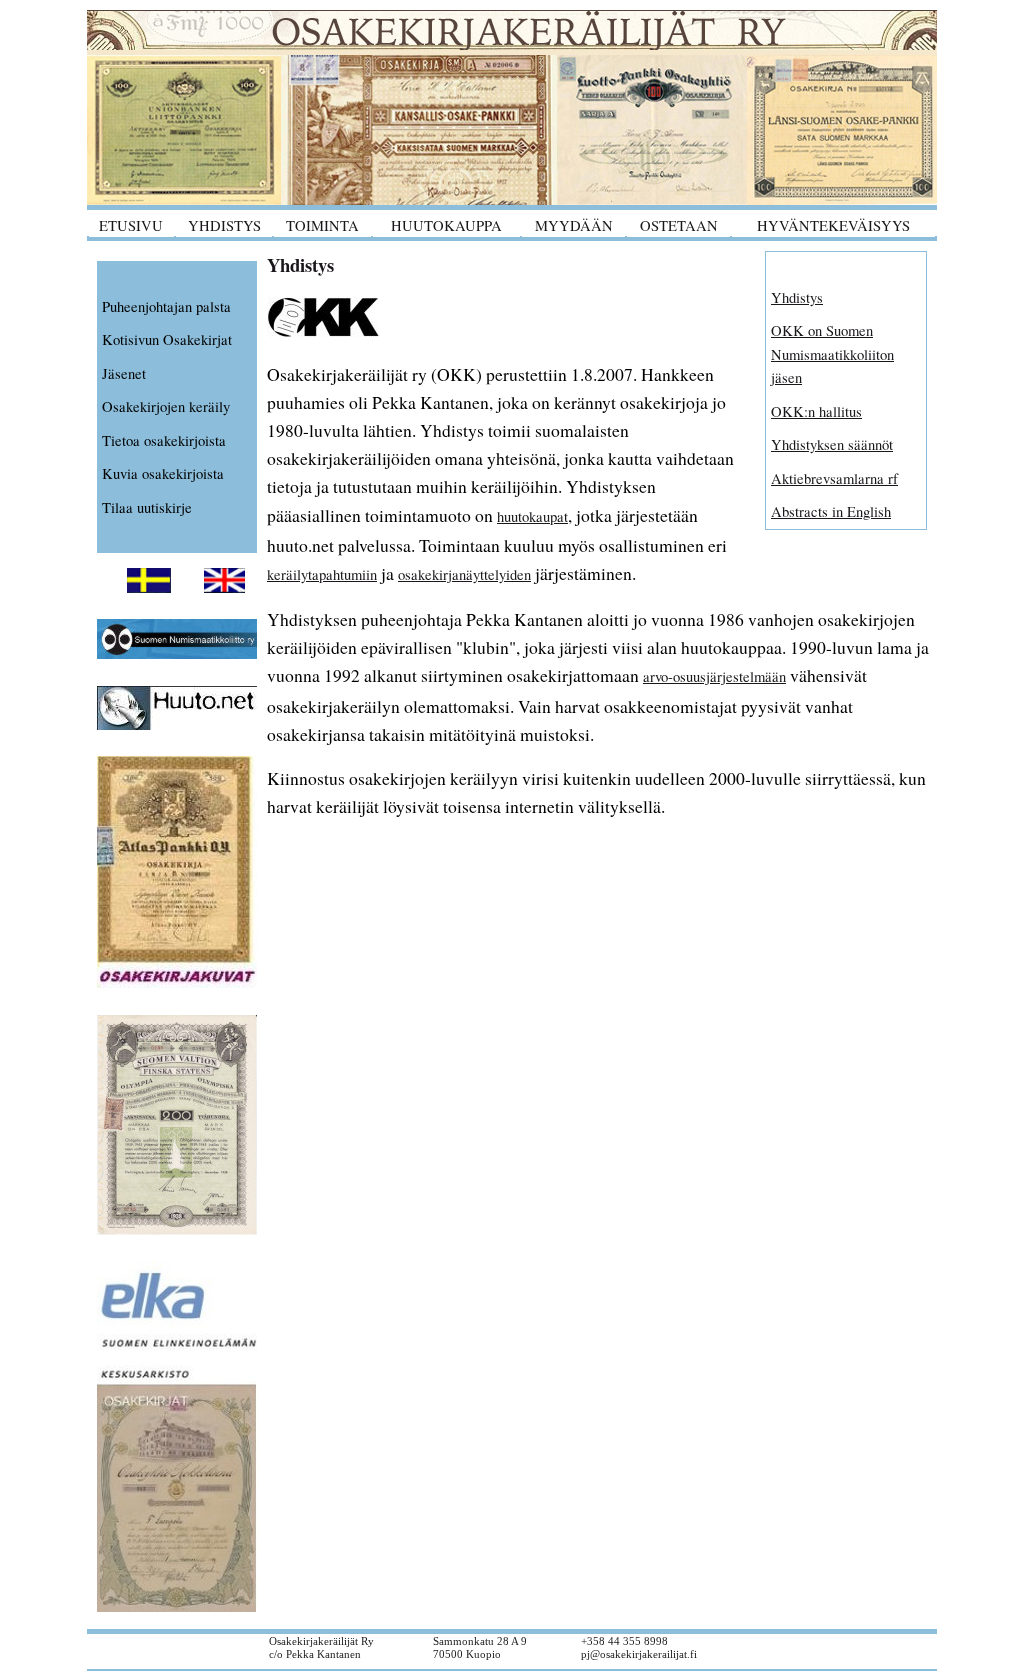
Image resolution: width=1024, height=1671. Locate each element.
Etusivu (131, 225)
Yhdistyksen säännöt (832, 444)
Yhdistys (224, 225)
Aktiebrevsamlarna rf (834, 478)
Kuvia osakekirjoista (163, 473)
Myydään (574, 225)
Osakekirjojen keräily (166, 406)
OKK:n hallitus (816, 411)
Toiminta (322, 225)
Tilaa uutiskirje (147, 507)
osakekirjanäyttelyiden (464, 574)
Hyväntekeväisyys (833, 225)
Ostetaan (679, 225)
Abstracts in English (831, 511)
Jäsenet (124, 373)
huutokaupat (532, 516)
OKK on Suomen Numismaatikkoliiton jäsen (832, 354)
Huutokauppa (446, 225)
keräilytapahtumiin (322, 574)
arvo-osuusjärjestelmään (714, 676)
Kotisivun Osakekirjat (167, 339)
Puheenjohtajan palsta (166, 306)
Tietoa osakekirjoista (164, 440)
